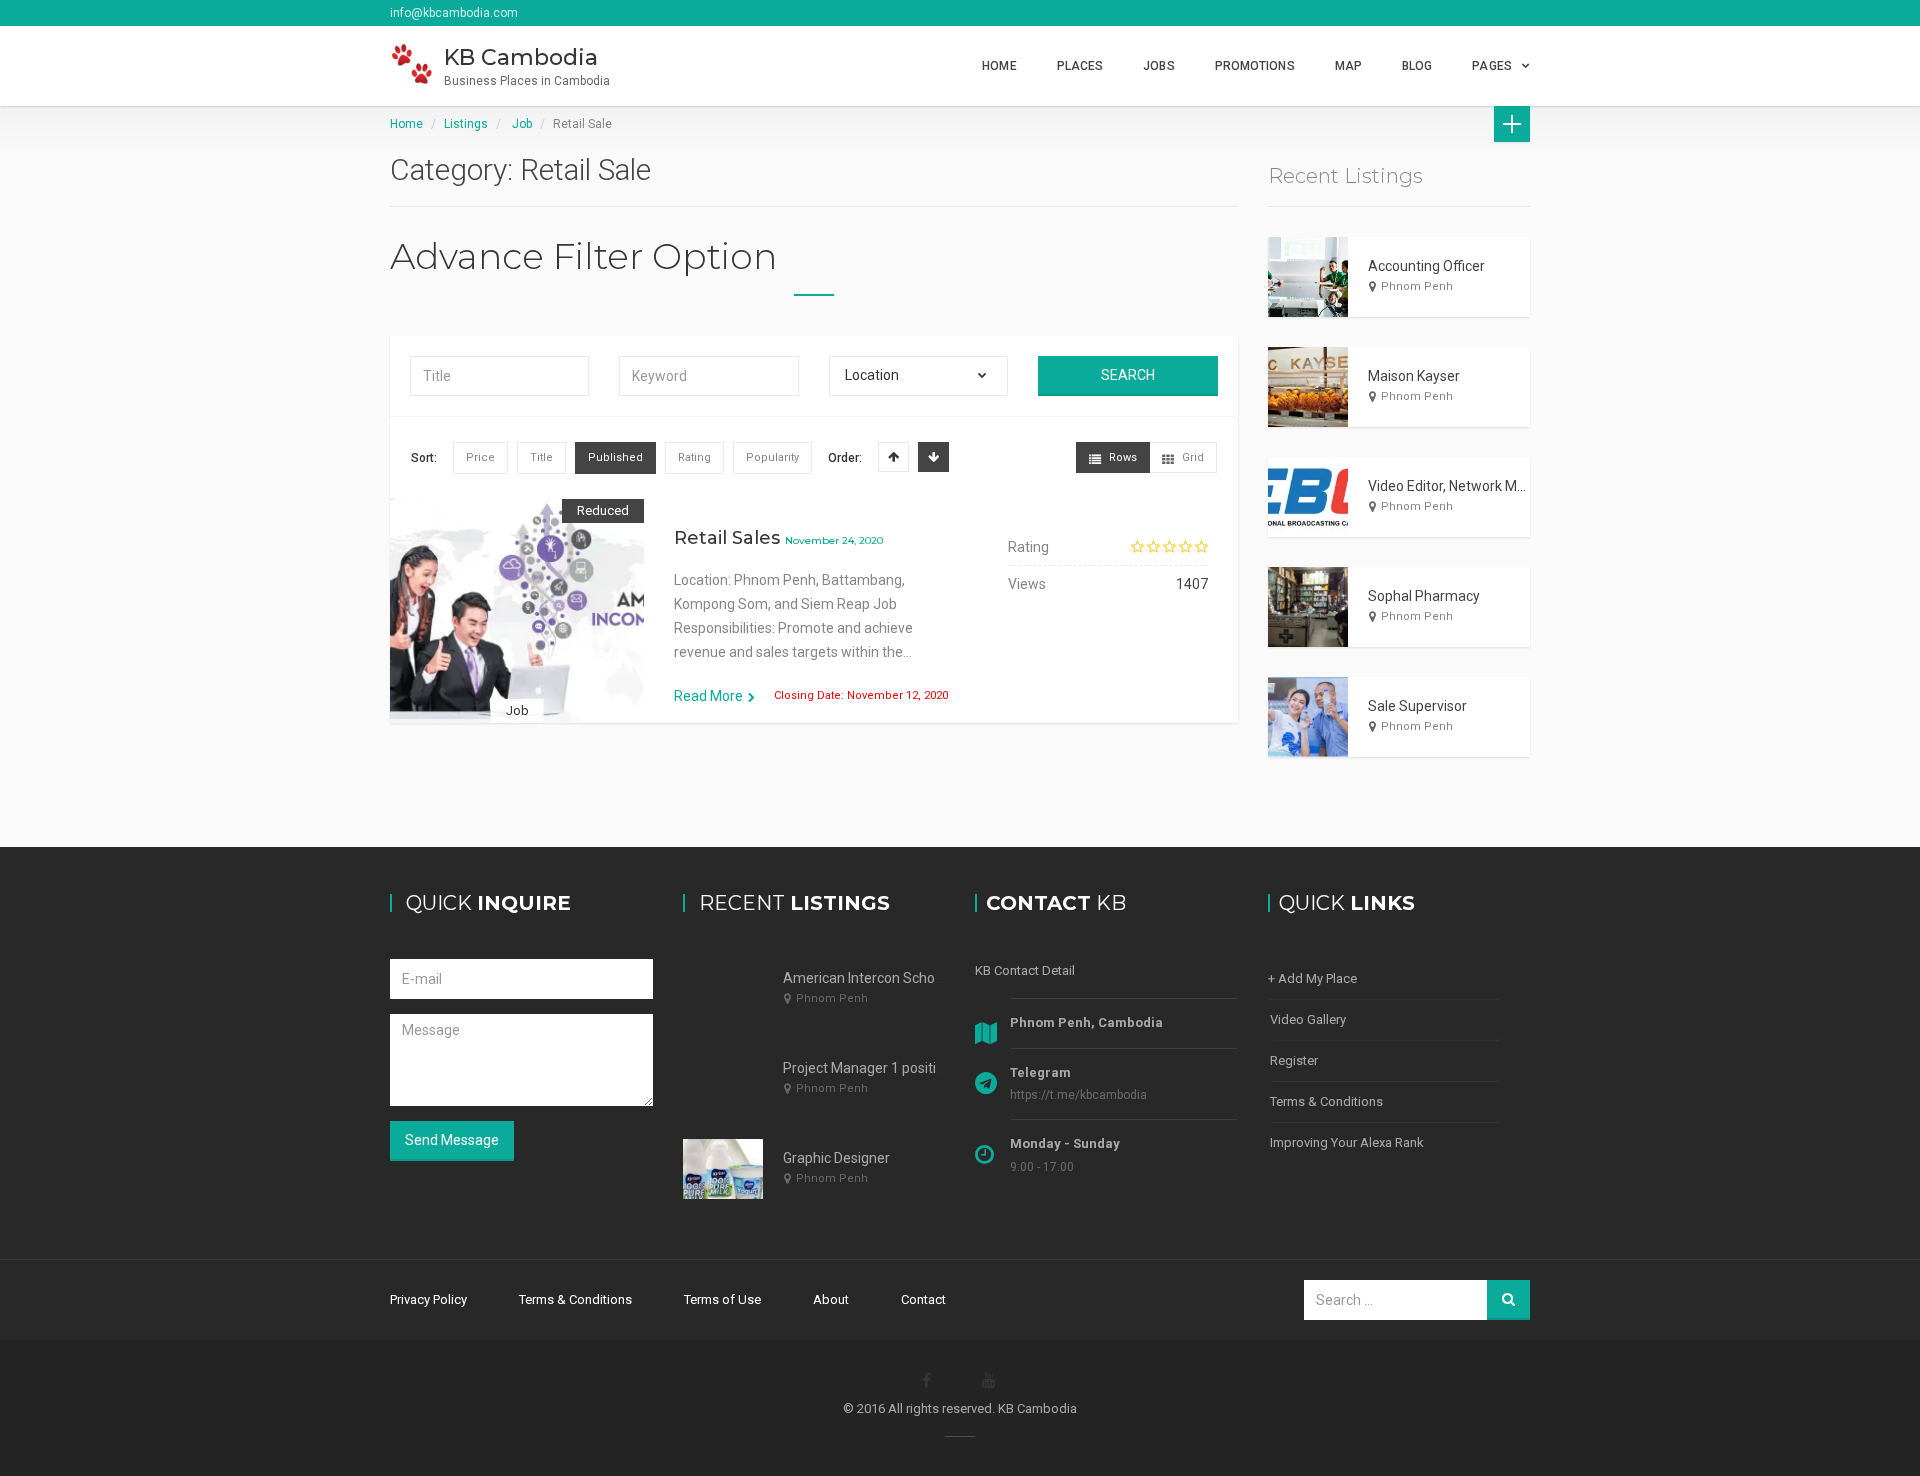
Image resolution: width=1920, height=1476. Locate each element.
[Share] (471, 636)
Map (1348, 66)
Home (999, 66)
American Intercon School (864, 978)
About (831, 1299)
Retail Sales (727, 538)
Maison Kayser (1414, 376)
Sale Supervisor (1417, 706)
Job (522, 124)
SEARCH (1128, 375)
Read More (708, 696)
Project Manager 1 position (867, 1068)
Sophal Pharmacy (1424, 596)
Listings (466, 124)
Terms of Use (722, 1299)
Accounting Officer (1426, 266)
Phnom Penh (1417, 286)
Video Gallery (1308, 1019)
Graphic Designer (836, 1158)
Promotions (1255, 66)
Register (1294, 1060)
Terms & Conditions (1326, 1101)
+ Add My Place (1312, 978)
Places (1080, 66)
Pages (1492, 66)
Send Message (452, 1140)
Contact (923, 1299)
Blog (1417, 66)
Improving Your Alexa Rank (1347, 1142)
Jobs (1158, 66)
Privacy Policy (428, 1299)
